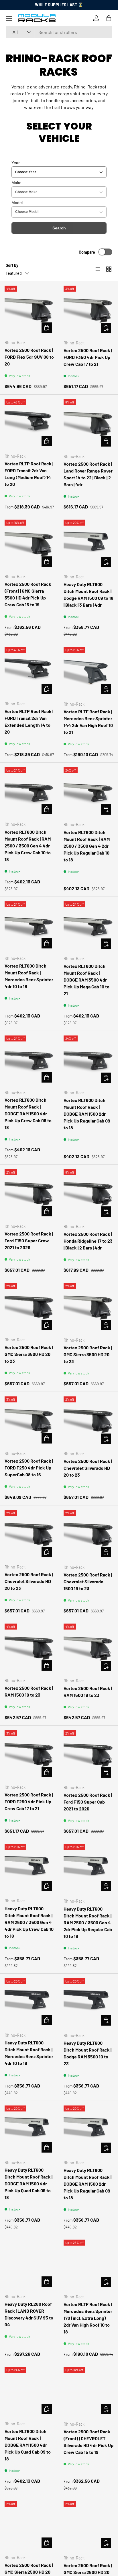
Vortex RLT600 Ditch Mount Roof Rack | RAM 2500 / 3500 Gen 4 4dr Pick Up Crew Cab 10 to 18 (28, 846)
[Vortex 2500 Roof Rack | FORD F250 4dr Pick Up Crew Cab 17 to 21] (29, 1755)
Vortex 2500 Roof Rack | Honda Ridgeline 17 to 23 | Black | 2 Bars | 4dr (88, 1241)
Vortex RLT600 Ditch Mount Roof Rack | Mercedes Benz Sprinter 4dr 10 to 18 (29, 976)
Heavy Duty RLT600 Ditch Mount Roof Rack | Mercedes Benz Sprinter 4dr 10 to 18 (29, 2053)
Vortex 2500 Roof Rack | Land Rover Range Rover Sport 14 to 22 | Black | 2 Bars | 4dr (88, 474)
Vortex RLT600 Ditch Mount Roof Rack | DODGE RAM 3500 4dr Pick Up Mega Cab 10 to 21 (86, 980)
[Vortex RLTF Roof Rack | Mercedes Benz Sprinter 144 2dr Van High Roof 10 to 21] (88, 672)
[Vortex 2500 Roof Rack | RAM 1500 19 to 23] (29, 1648)
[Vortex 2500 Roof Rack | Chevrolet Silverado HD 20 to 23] (88, 1421)
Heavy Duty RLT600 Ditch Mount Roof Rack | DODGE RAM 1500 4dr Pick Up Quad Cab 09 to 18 (28, 2184)
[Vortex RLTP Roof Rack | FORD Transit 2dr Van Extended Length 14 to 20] (29, 672)
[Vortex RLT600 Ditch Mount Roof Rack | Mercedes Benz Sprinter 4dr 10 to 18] (29, 926)
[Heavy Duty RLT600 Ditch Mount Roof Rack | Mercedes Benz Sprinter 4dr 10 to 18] (29, 2003)
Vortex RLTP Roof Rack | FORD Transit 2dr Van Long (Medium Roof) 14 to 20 (29, 474)
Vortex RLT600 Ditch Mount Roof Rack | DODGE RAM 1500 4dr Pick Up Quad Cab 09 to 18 (28, 2445)
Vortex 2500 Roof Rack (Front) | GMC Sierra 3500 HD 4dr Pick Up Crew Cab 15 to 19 (28, 594)
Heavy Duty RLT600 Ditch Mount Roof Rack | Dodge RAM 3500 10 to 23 (87, 2053)
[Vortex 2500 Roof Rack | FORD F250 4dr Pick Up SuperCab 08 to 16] (29, 1421)
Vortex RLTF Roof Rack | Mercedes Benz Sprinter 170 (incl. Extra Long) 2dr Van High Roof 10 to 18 (88, 2318)
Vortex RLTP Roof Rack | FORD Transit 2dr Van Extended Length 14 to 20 (29, 721)
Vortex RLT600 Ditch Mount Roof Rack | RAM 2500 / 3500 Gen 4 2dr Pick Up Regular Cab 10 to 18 (87, 846)
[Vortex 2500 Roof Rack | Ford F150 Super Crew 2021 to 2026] (29, 1194)
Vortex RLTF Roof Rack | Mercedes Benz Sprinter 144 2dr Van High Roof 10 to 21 (88, 722)
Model (17, 203)
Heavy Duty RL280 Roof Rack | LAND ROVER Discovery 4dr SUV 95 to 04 (29, 2314)
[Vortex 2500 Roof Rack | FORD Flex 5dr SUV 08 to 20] (29, 310)
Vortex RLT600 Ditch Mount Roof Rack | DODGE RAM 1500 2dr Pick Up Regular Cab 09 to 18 (87, 1114)
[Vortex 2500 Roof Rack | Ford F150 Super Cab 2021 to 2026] (88, 1755)
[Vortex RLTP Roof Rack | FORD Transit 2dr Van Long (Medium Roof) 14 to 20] (29, 424)
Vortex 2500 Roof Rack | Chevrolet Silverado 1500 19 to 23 (88, 1581)
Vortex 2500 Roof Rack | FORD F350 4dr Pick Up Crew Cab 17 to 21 (88, 357)
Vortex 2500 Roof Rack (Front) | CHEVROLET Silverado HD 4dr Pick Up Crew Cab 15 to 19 (88, 2442)
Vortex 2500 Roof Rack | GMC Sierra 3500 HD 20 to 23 (29, 1354)
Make (16, 183)
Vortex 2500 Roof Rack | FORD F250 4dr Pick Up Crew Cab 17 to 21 (29, 1801)
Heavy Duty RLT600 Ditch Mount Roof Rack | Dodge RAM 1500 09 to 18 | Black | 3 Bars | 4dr (88, 594)
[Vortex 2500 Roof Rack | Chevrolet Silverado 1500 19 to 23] (88, 1535)
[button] (109, 18)
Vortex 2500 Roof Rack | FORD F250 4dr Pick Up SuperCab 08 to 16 (29, 1468)
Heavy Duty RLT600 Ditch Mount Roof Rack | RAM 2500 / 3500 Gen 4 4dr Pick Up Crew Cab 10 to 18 (29, 1922)
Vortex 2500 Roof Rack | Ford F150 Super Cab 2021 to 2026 (88, 1802)
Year (16, 163)
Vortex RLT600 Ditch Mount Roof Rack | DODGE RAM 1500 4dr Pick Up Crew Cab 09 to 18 (28, 1114)
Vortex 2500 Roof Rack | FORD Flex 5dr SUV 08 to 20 (29, 357)
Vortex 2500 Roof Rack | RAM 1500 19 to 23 (29, 1691)
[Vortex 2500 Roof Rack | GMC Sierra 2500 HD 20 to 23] (29, 2525)
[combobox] (59, 32)
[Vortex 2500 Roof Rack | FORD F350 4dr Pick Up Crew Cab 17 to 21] (88, 310)
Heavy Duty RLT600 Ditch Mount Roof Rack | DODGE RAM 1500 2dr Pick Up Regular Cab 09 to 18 (87, 2184)
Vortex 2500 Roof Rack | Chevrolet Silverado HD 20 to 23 (88, 1468)
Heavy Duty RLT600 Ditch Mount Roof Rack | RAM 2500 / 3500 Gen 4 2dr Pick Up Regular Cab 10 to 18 (88, 1922)
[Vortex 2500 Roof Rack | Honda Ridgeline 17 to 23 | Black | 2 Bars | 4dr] (88, 1194)
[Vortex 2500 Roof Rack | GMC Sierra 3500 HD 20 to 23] (29, 1308)
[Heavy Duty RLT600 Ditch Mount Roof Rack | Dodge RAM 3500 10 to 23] (88, 2003)
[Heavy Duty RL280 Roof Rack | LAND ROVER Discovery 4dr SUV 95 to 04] (29, 2264)
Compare (87, 252)
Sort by (12, 265)
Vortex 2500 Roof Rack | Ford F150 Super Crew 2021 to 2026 (29, 1240)
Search (59, 228)
